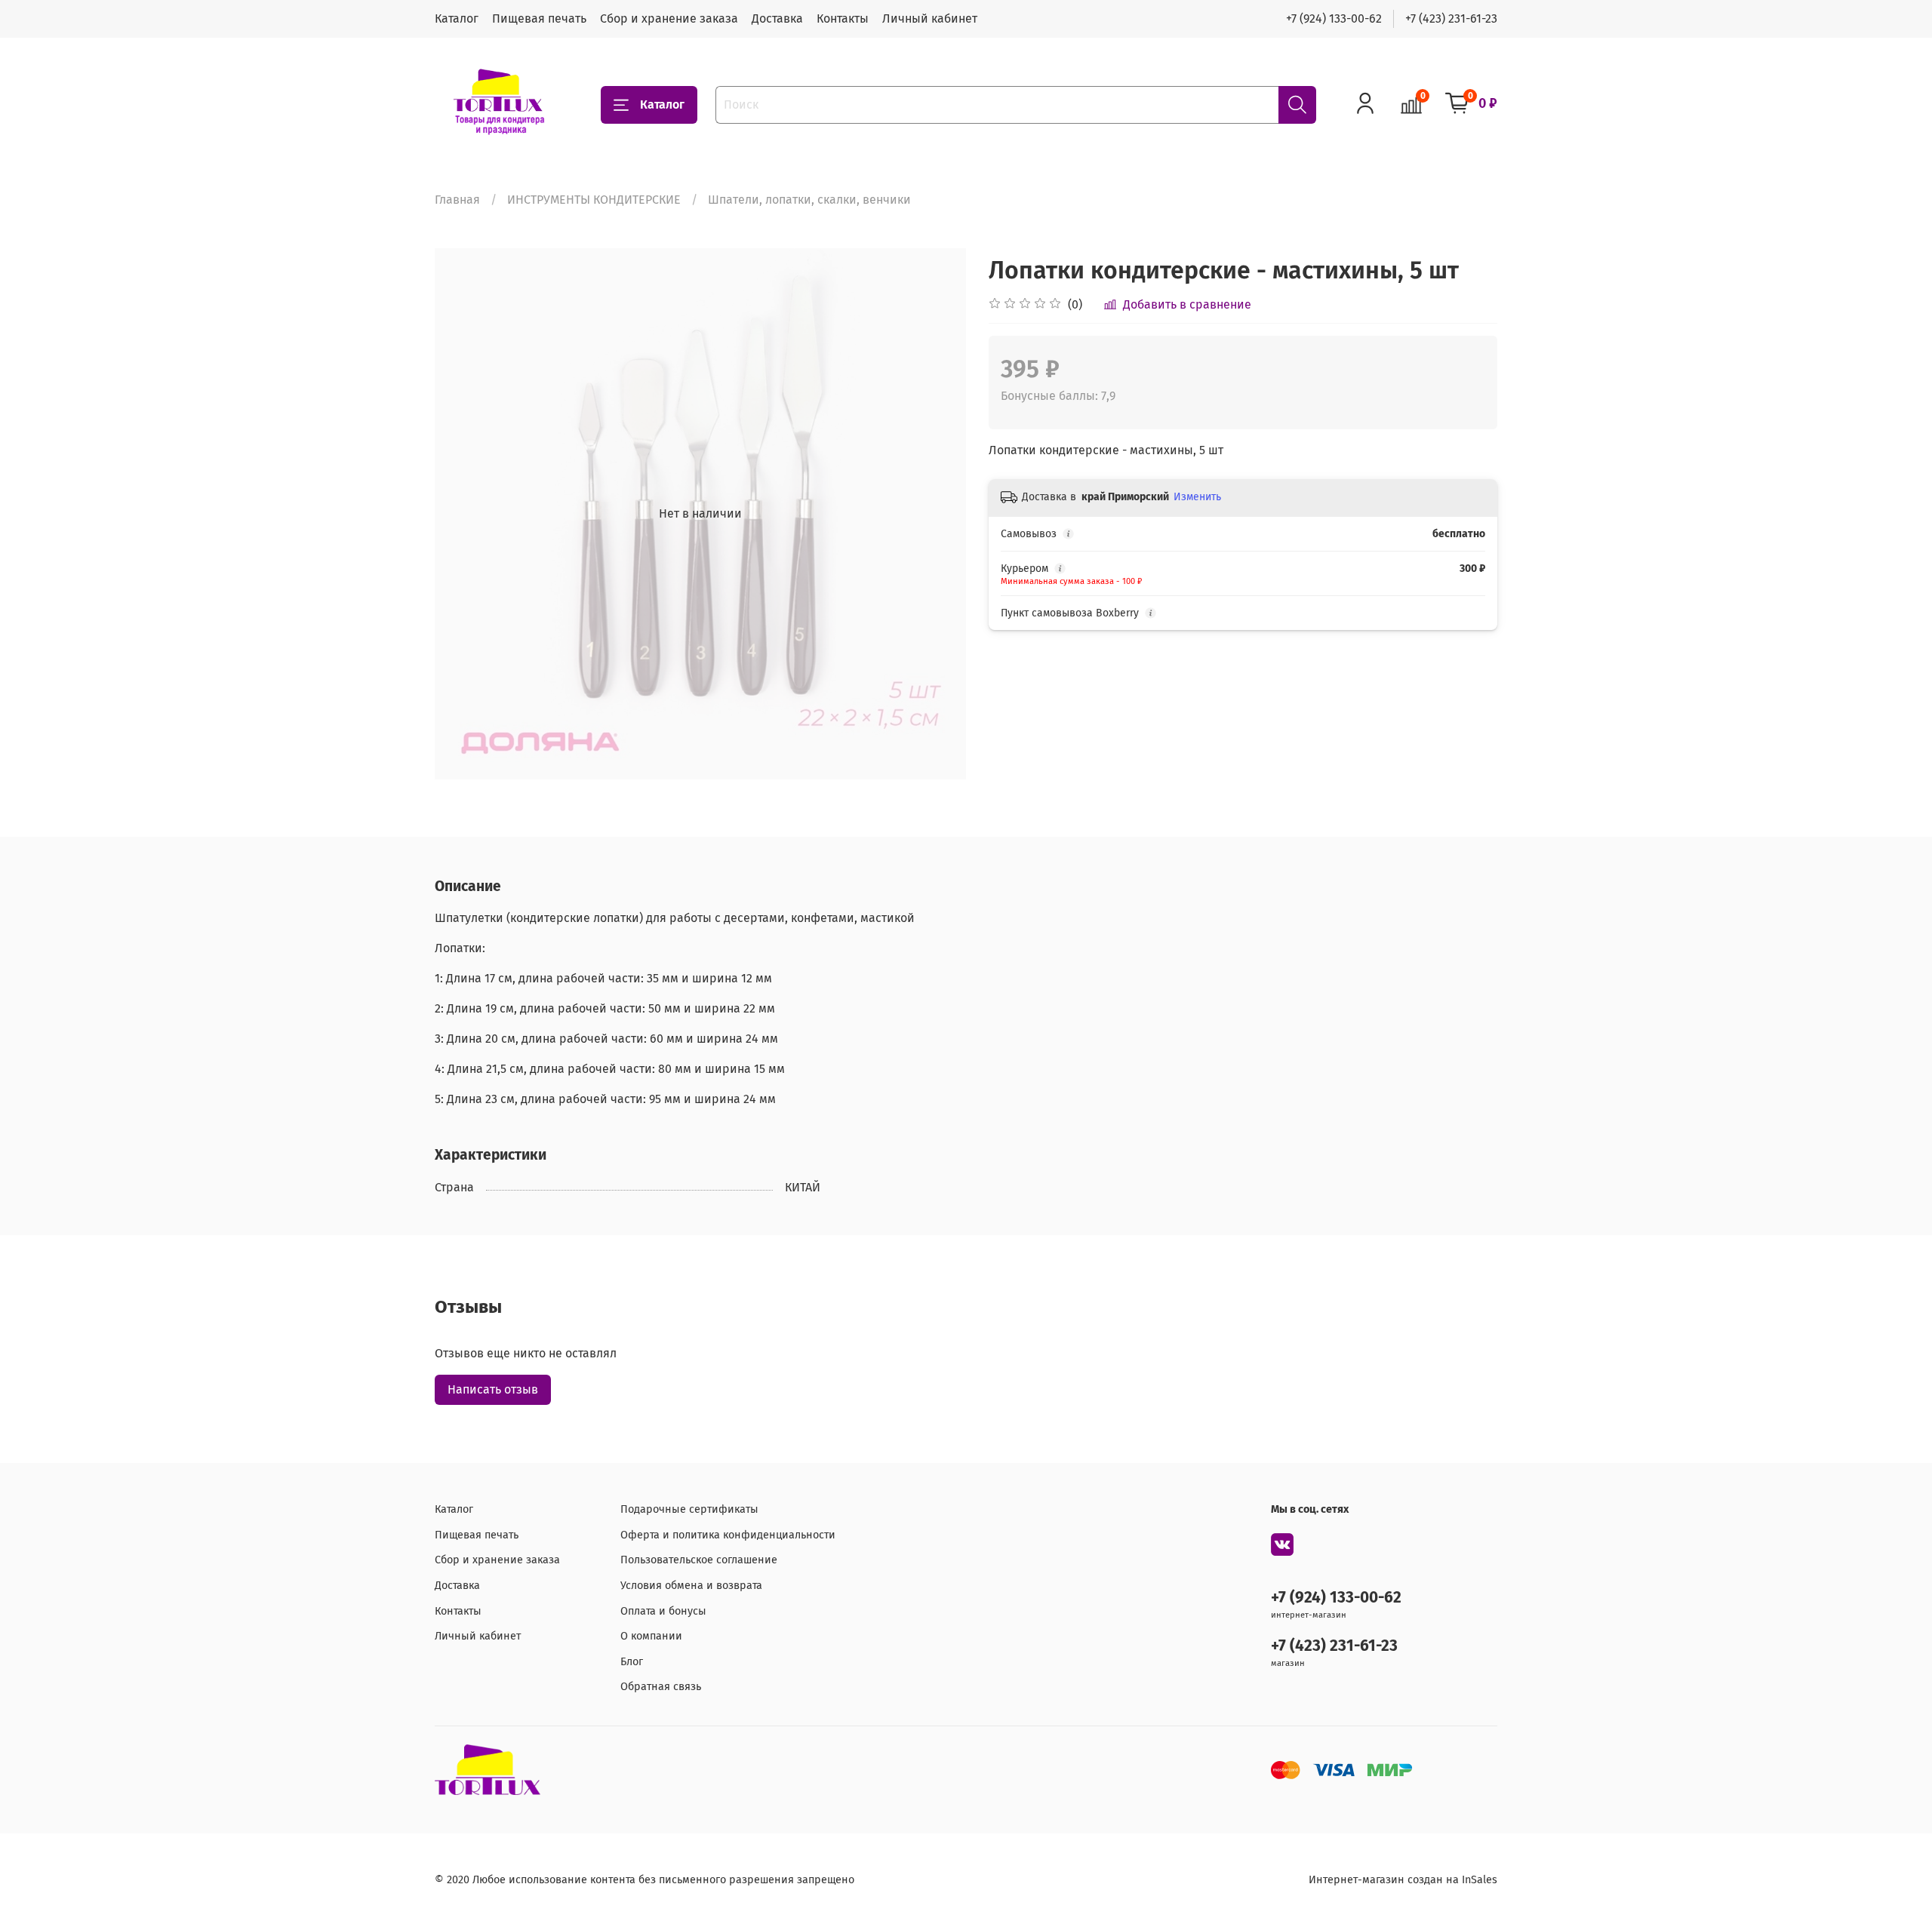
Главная (457, 200)
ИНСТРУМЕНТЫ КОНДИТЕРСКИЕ (594, 200)
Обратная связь (661, 1687)
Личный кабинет (930, 18)
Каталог (457, 18)
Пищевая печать (539, 18)
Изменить (1197, 497)
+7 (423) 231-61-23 (1451, 18)
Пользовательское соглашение (699, 1560)
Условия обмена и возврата (691, 1586)
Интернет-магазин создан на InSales (1403, 1880)
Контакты (843, 18)
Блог (632, 1662)
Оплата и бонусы (663, 1611)
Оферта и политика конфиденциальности (728, 1535)
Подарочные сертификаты (689, 1509)
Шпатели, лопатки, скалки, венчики (809, 200)
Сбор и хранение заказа (669, 18)
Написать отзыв (493, 1389)
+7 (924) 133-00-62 (1334, 18)
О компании (651, 1636)
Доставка (777, 18)
